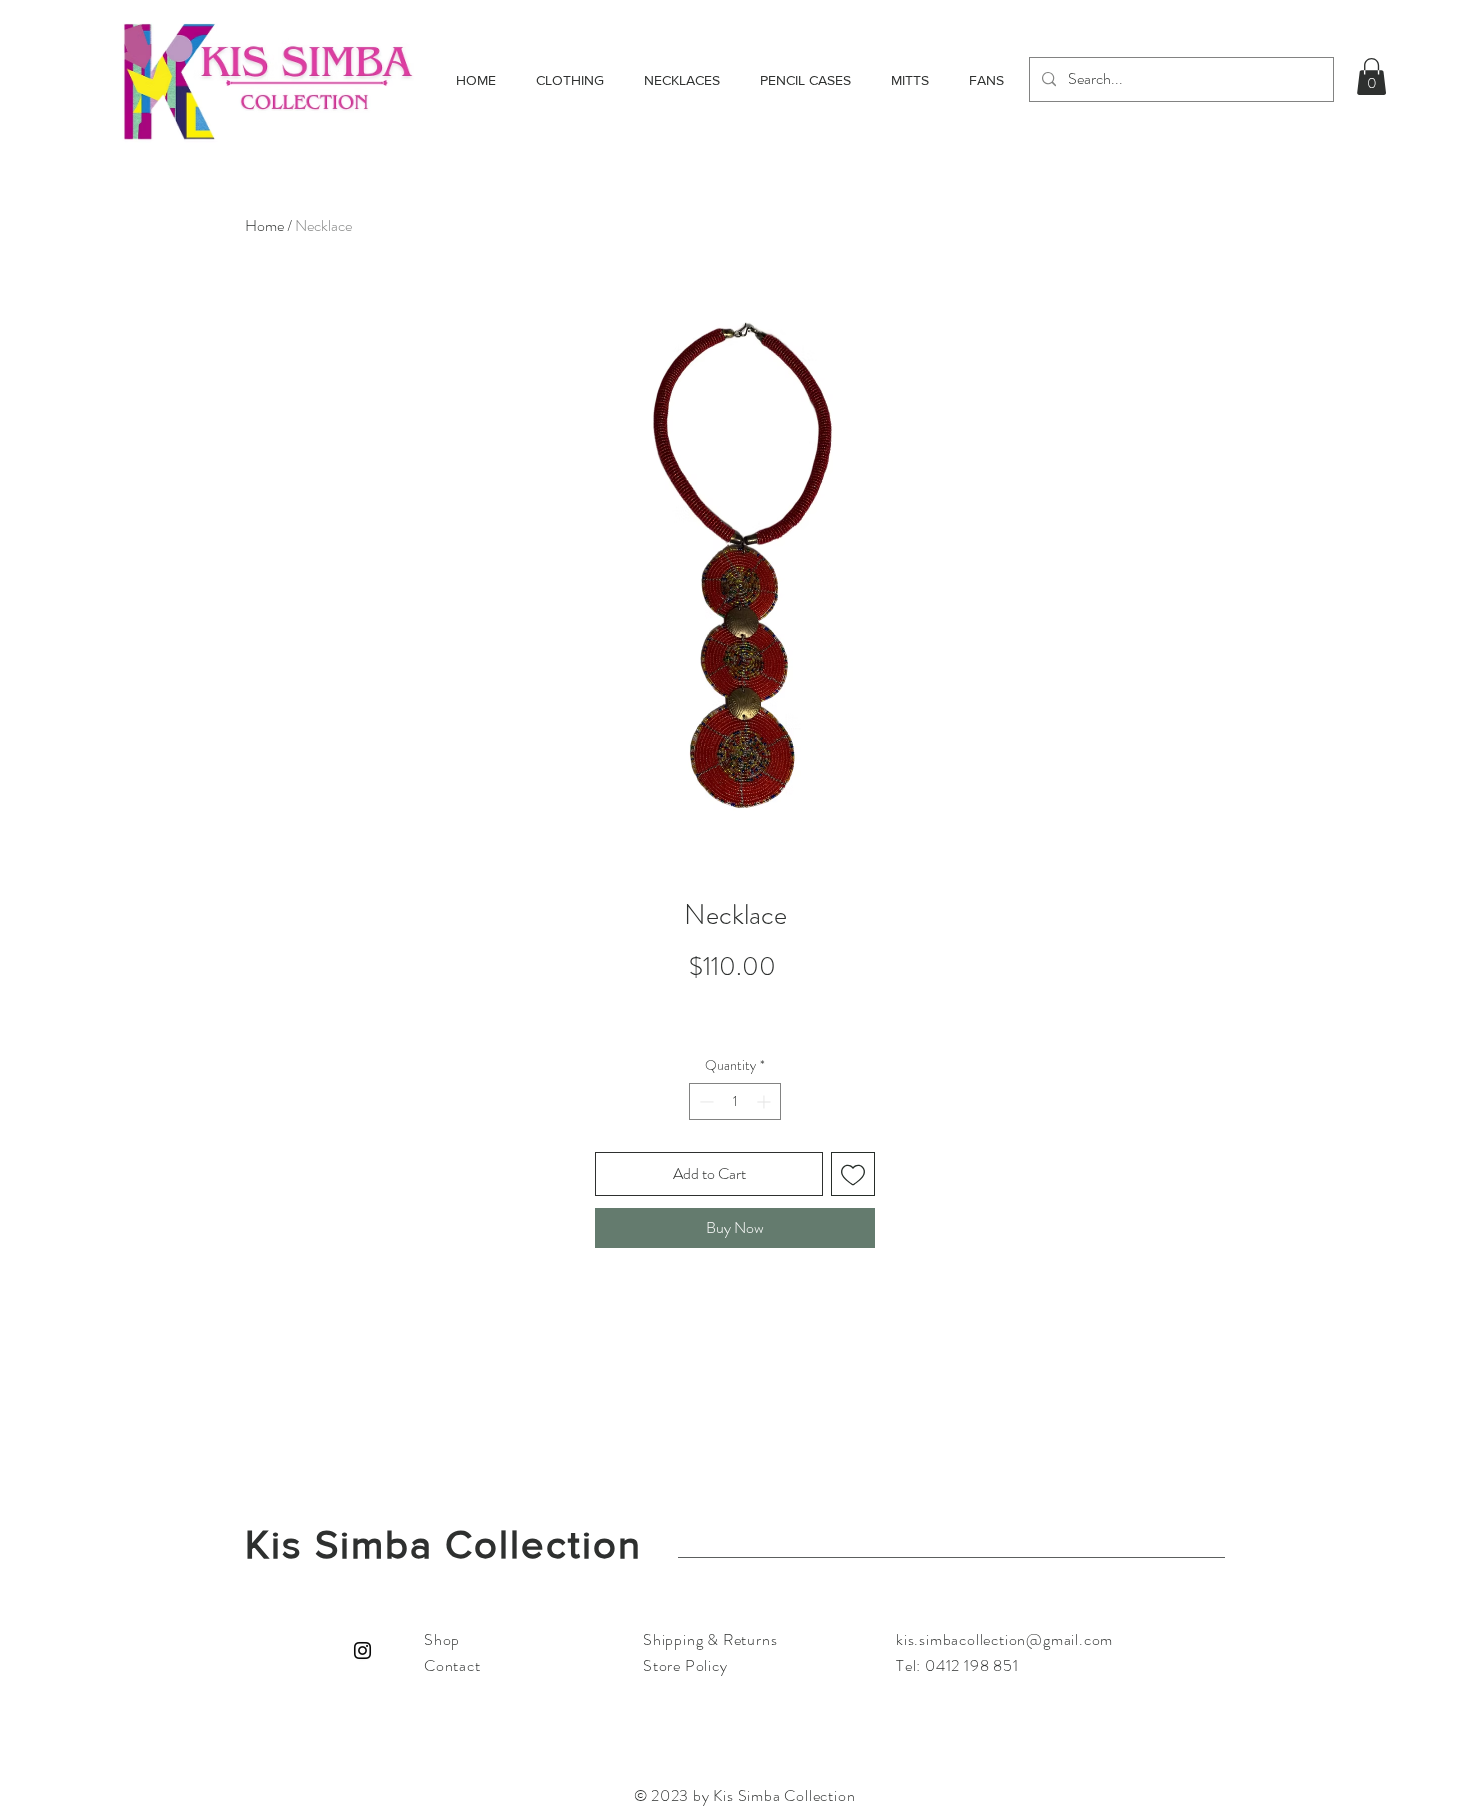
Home (264, 225)
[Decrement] (704, 1101)
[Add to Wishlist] (853, 1174)
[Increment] (765, 1101)
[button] (1371, 76)
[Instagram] (362, 1650)
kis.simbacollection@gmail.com (1004, 1639)
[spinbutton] (735, 1101)
